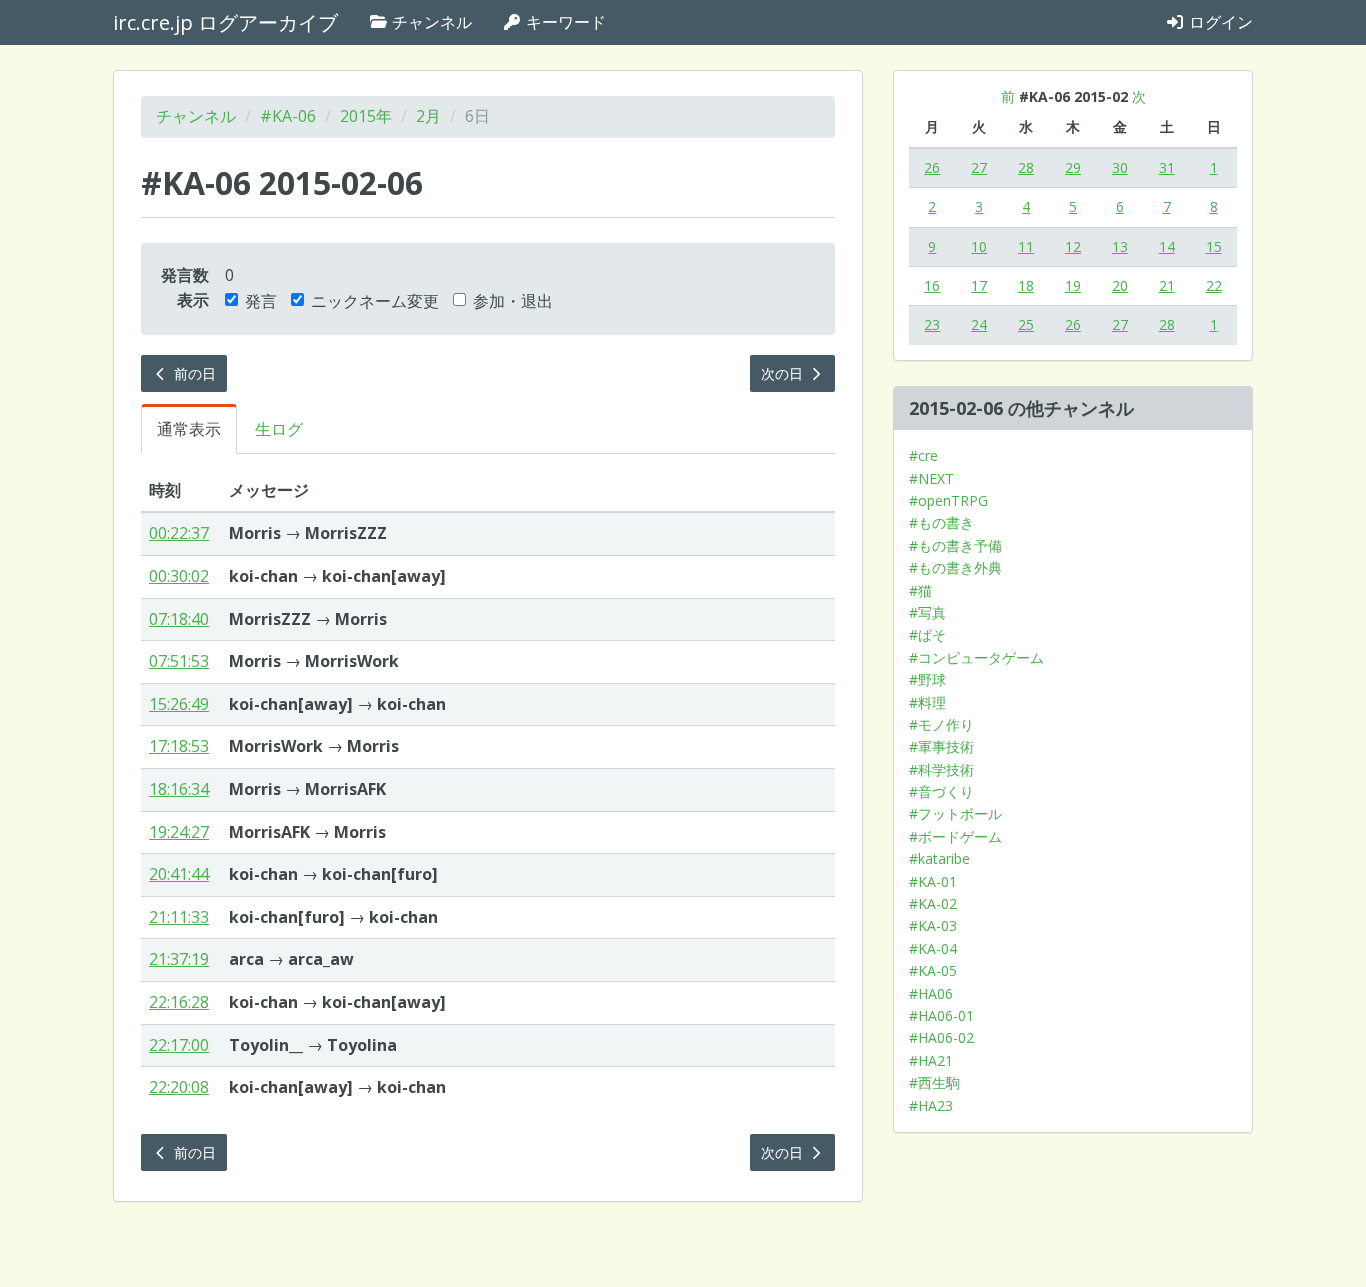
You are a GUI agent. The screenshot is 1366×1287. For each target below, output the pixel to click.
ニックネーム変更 (375, 301)
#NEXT (931, 478)
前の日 (193, 373)
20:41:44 (179, 874)
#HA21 (931, 1060)
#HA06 (931, 993)
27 (979, 167)
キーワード (564, 22)
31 (1167, 167)
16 (932, 285)
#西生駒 (934, 1082)
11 (1026, 246)
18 (1026, 285)
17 (979, 285)
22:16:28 (179, 1002)
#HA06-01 (941, 1015)
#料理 (927, 702)
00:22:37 (179, 533)
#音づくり (941, 791)
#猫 (920, 590)
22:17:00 (179, 1045)
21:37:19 (179, 959)
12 (1073, 246)
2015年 (366, 116)
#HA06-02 (941, 1037)
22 (1214, 285)
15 (1214, 246)
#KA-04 (933, 948)
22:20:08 (179, 1087)
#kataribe (939, 858)
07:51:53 (179, 661)
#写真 (927, 612)
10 (979, 246)
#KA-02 (933, 903)
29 (1073, 167)
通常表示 (189, 429)
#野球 (927, 679)
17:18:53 (179, 746)
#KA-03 (933, 925)
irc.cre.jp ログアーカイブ (225, 22)
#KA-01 (933, 881)
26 (932, 167)
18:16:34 (179, 789)
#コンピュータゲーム (976, 657)
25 (1026, 324)
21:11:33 (179, 917)
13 (1120, 246)
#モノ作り (941, 724)
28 (1026, 167)
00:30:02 (179, 576)
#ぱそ (927, 634)
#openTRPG (948, 500)
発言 (261, 301)
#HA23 (931, 1105)
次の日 (784, 373)
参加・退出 (513, 301)
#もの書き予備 (955, 545)
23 (932, 324)
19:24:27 (179, 832)
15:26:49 (179, 704)
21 (1167, 285)
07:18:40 (179, 619)
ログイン (1219, 22)
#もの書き (941, 522)
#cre (923, 455)
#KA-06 (288, 116)
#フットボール (955, 813)
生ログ (279, 429)
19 (1073, 285)
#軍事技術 (941, 746)
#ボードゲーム (955, 836)
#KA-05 (933, 970)
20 (1120, 285)
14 (1167, 246)
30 (1120, 167)
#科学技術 (941, 769)
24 (979, 324)
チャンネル (430, 22)
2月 (428, 116)
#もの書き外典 (955, 567)
